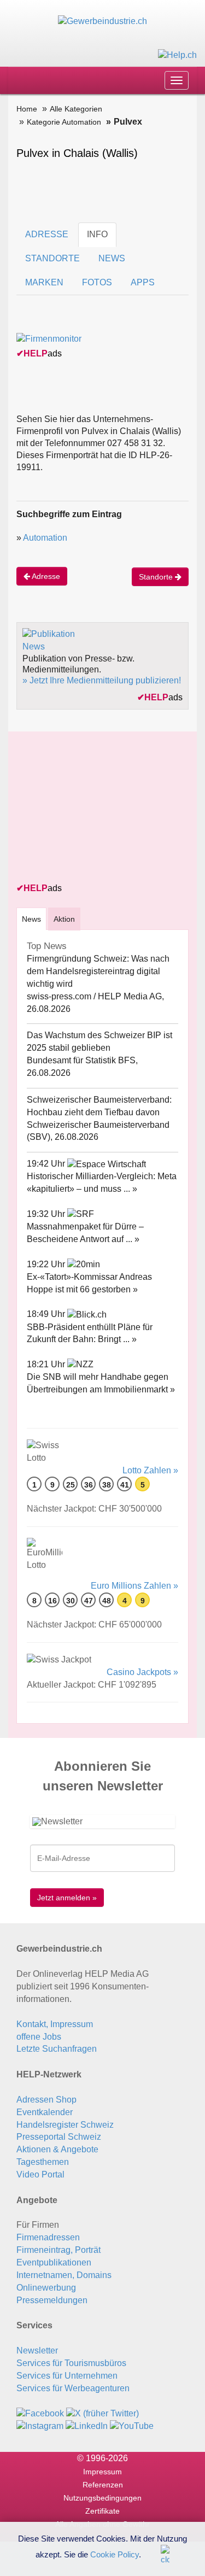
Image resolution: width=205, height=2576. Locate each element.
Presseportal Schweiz (59, 2137)
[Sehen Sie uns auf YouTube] (132, 2425)
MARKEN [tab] (44, 282)
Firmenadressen (48, 2237)
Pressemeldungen (52, 2300)
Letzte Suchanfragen (57, 2049)
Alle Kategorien (76, 109)
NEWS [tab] (112, 258)
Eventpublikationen (54, 2262)
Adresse (45, 576)
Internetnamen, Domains (64, 2275)
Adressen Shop (46, 2100)
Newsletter (37, 2350)
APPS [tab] (143, 282)
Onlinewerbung (46, 2288)
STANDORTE (52, 258)
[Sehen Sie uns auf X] (102, 2413)
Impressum (102, 2472)
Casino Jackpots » (142, 1672)
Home (27, 109)
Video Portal (40, 2174)
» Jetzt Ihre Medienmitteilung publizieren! (102, 680)
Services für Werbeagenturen (73, 2388)
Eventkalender (45, 2112)
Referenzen (103, 2485)
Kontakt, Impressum (55, 2024)
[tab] (31, 919)
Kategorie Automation (64, 122)
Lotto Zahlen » (150, 1470)
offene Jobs (39, 2037)
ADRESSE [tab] (47, 234)
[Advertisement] (98, 808)
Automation (45, 538)
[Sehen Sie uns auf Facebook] (40, 2413)
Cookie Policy (115, 2554)
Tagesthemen (43, 2162)
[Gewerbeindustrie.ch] (102, 21)
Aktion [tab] (64, 919)
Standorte (157, 577)
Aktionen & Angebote (57, 2149)
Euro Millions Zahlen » (134, 1586)
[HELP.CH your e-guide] (177, 54)
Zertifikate (102, 2511)
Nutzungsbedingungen (102, 2498)
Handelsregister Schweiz (65, 2125)
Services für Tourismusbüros (71, 2363)
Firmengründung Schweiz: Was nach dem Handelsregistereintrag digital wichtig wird (98, 971)
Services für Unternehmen (67, 2376)
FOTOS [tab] (97, 282)
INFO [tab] (97, 234)
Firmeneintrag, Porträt (58, 2250)
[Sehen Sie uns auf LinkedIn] (87, 2425)
